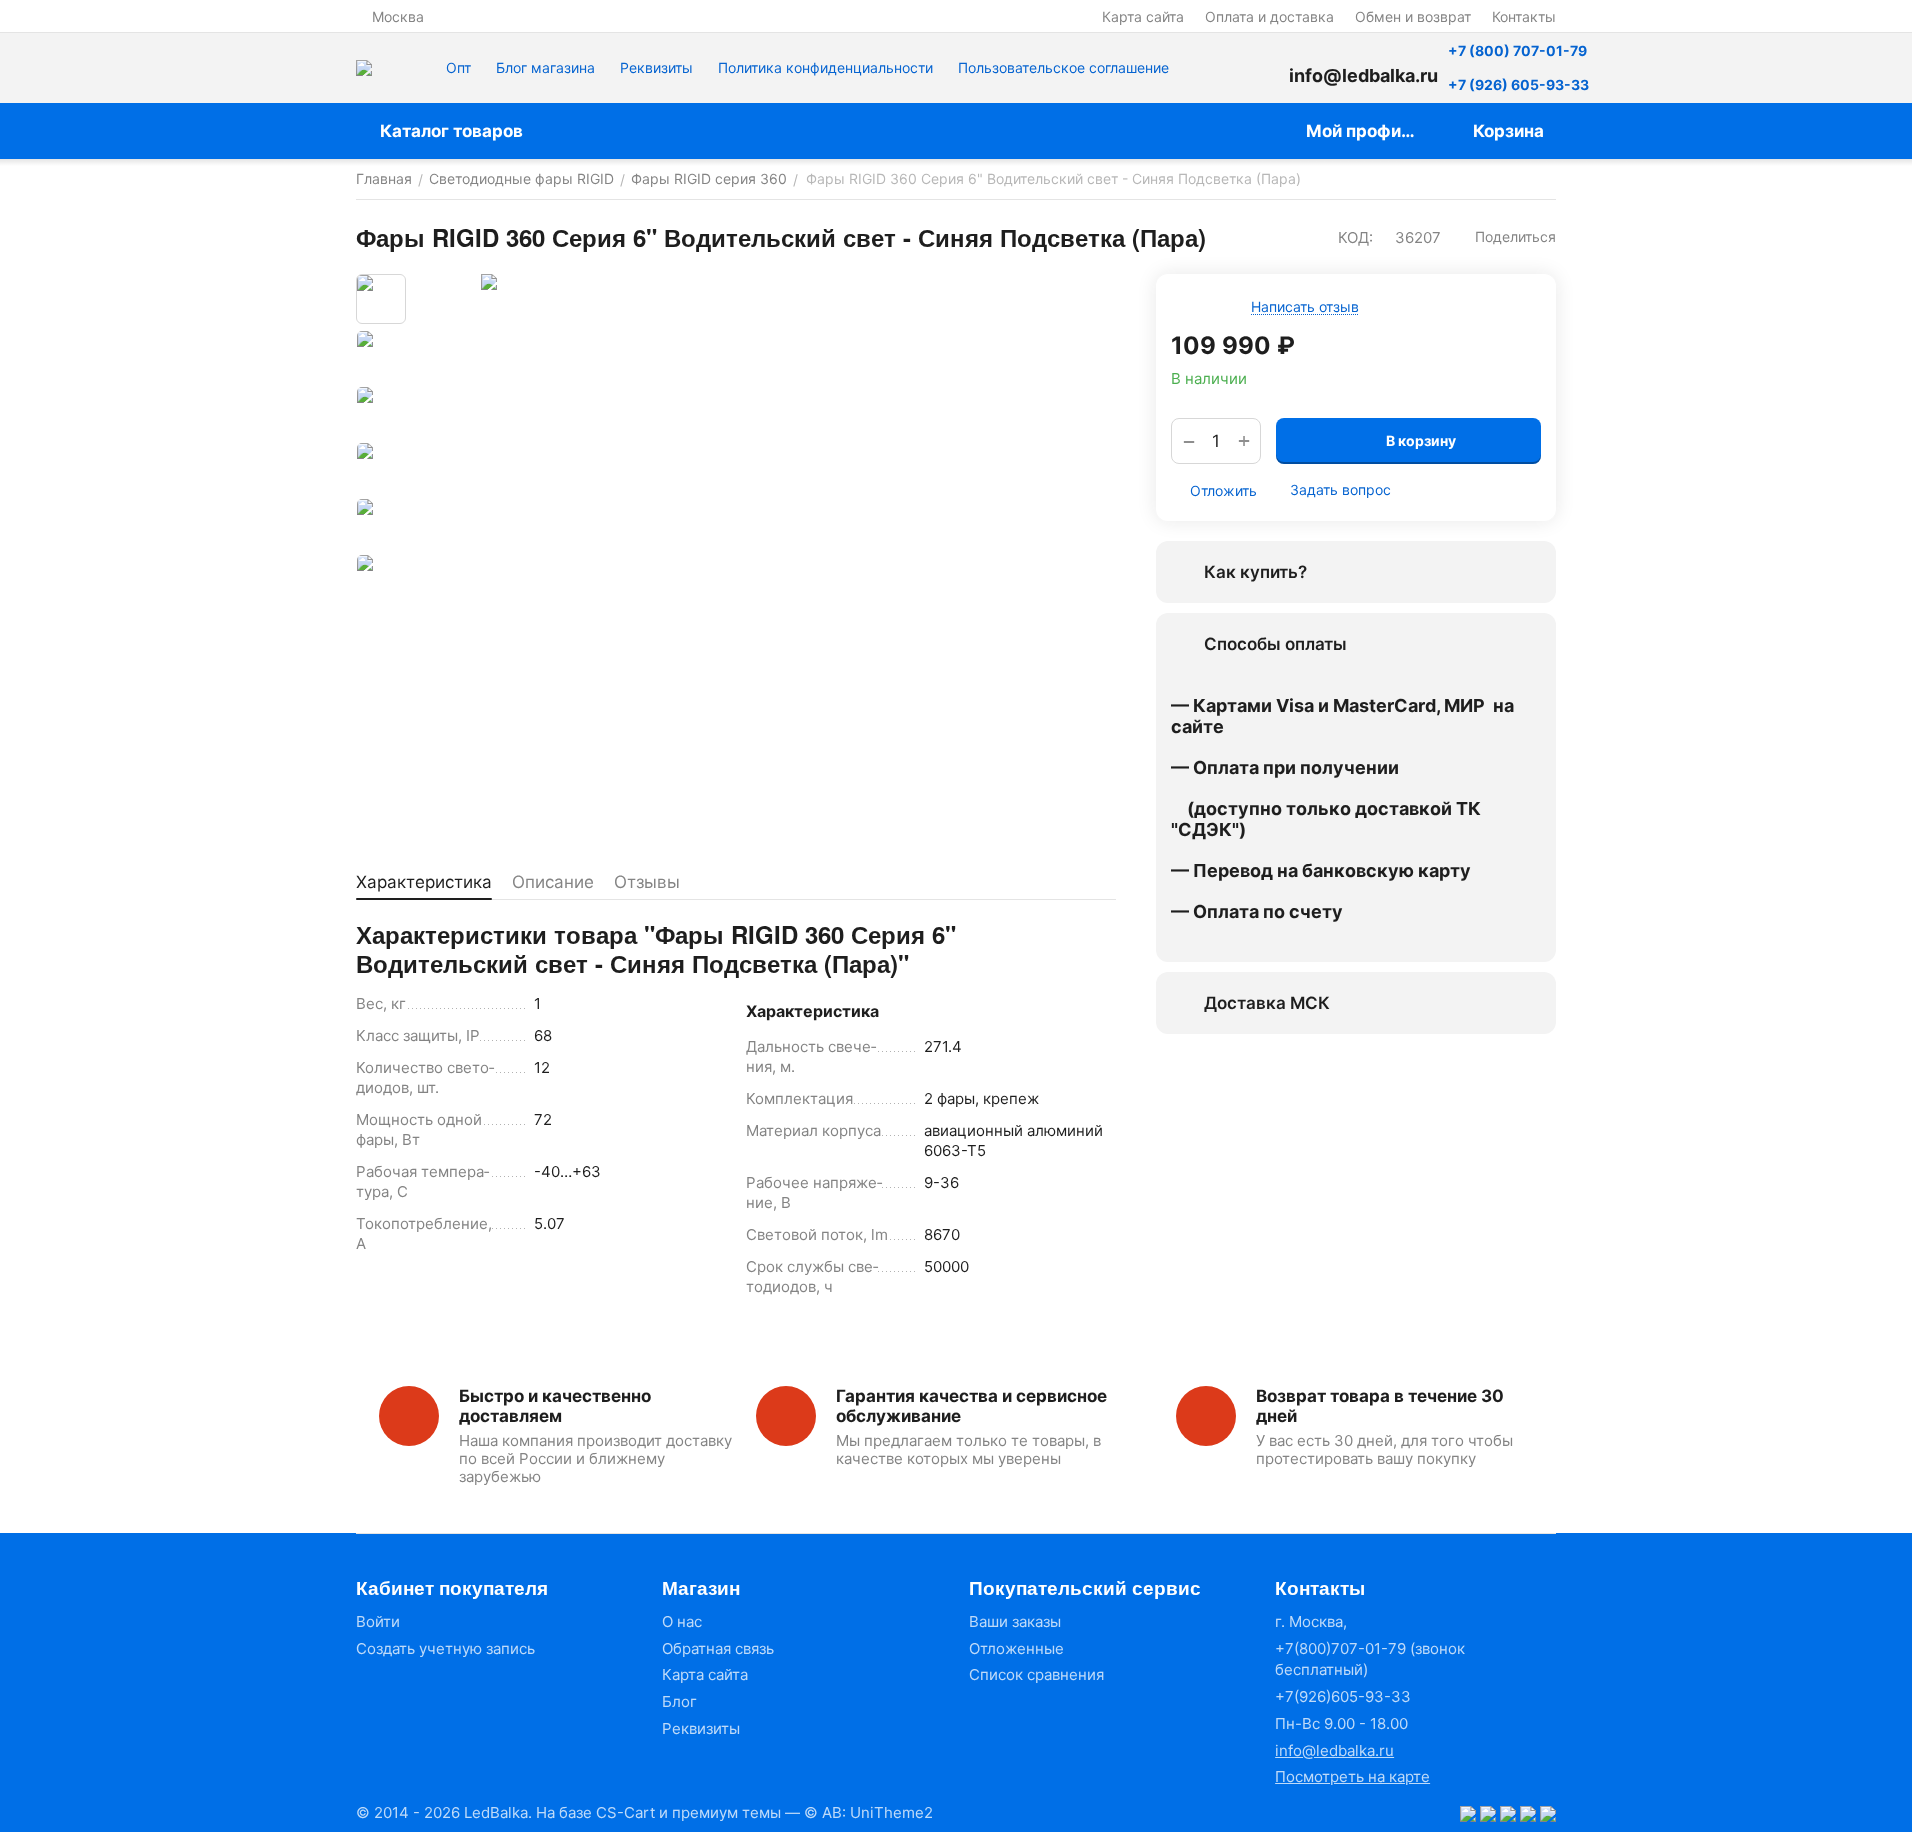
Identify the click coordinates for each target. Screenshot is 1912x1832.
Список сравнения (1036, 1674)
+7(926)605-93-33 (1343, 1696)
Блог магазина (545, 67)
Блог (679, 1701)
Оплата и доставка (1269, 16)
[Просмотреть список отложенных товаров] (1259, 68)
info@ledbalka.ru (1334, 1750)
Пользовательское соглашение (1063, 67)
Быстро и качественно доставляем (555, 1406)
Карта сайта (1143, 16)
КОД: (1355, 237)
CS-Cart (625, 1812)
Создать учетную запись (445, 1648)
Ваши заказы (1015, 1621)
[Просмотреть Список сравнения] (1209, 68)
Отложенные (1016, 1648)
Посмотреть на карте (1352, 1776)
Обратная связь (718, 1648)
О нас (682, 1621)
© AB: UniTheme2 (868, 1812)
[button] (1506, 237)
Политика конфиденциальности (825, 67)
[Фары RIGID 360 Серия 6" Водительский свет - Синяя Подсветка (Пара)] (766, 559)
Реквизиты (656, 67)
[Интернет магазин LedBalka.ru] (364, 68)
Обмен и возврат (1413, 16)
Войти (378, 1621)
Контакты (1524, 16)
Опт (458, 67)
